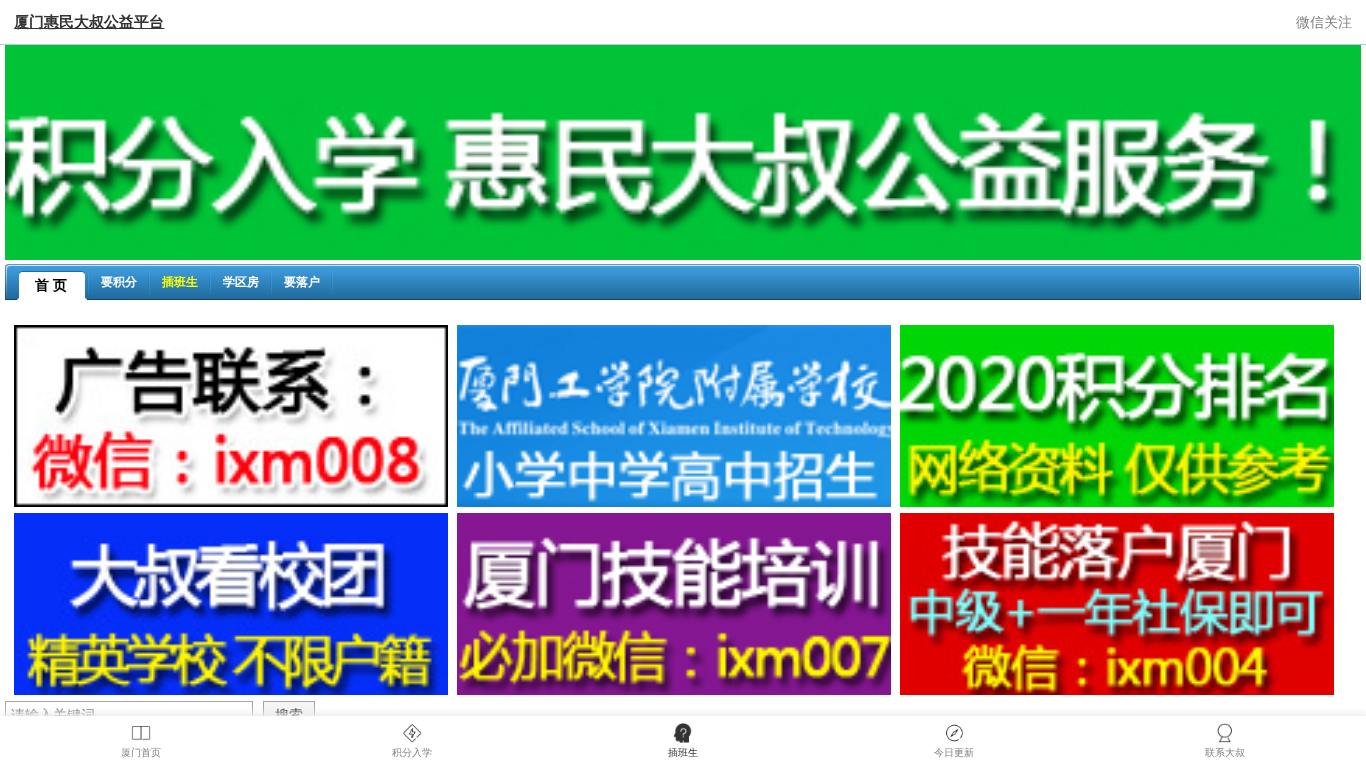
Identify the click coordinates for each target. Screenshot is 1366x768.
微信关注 (1324, 22)
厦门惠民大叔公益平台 (89, 21)
